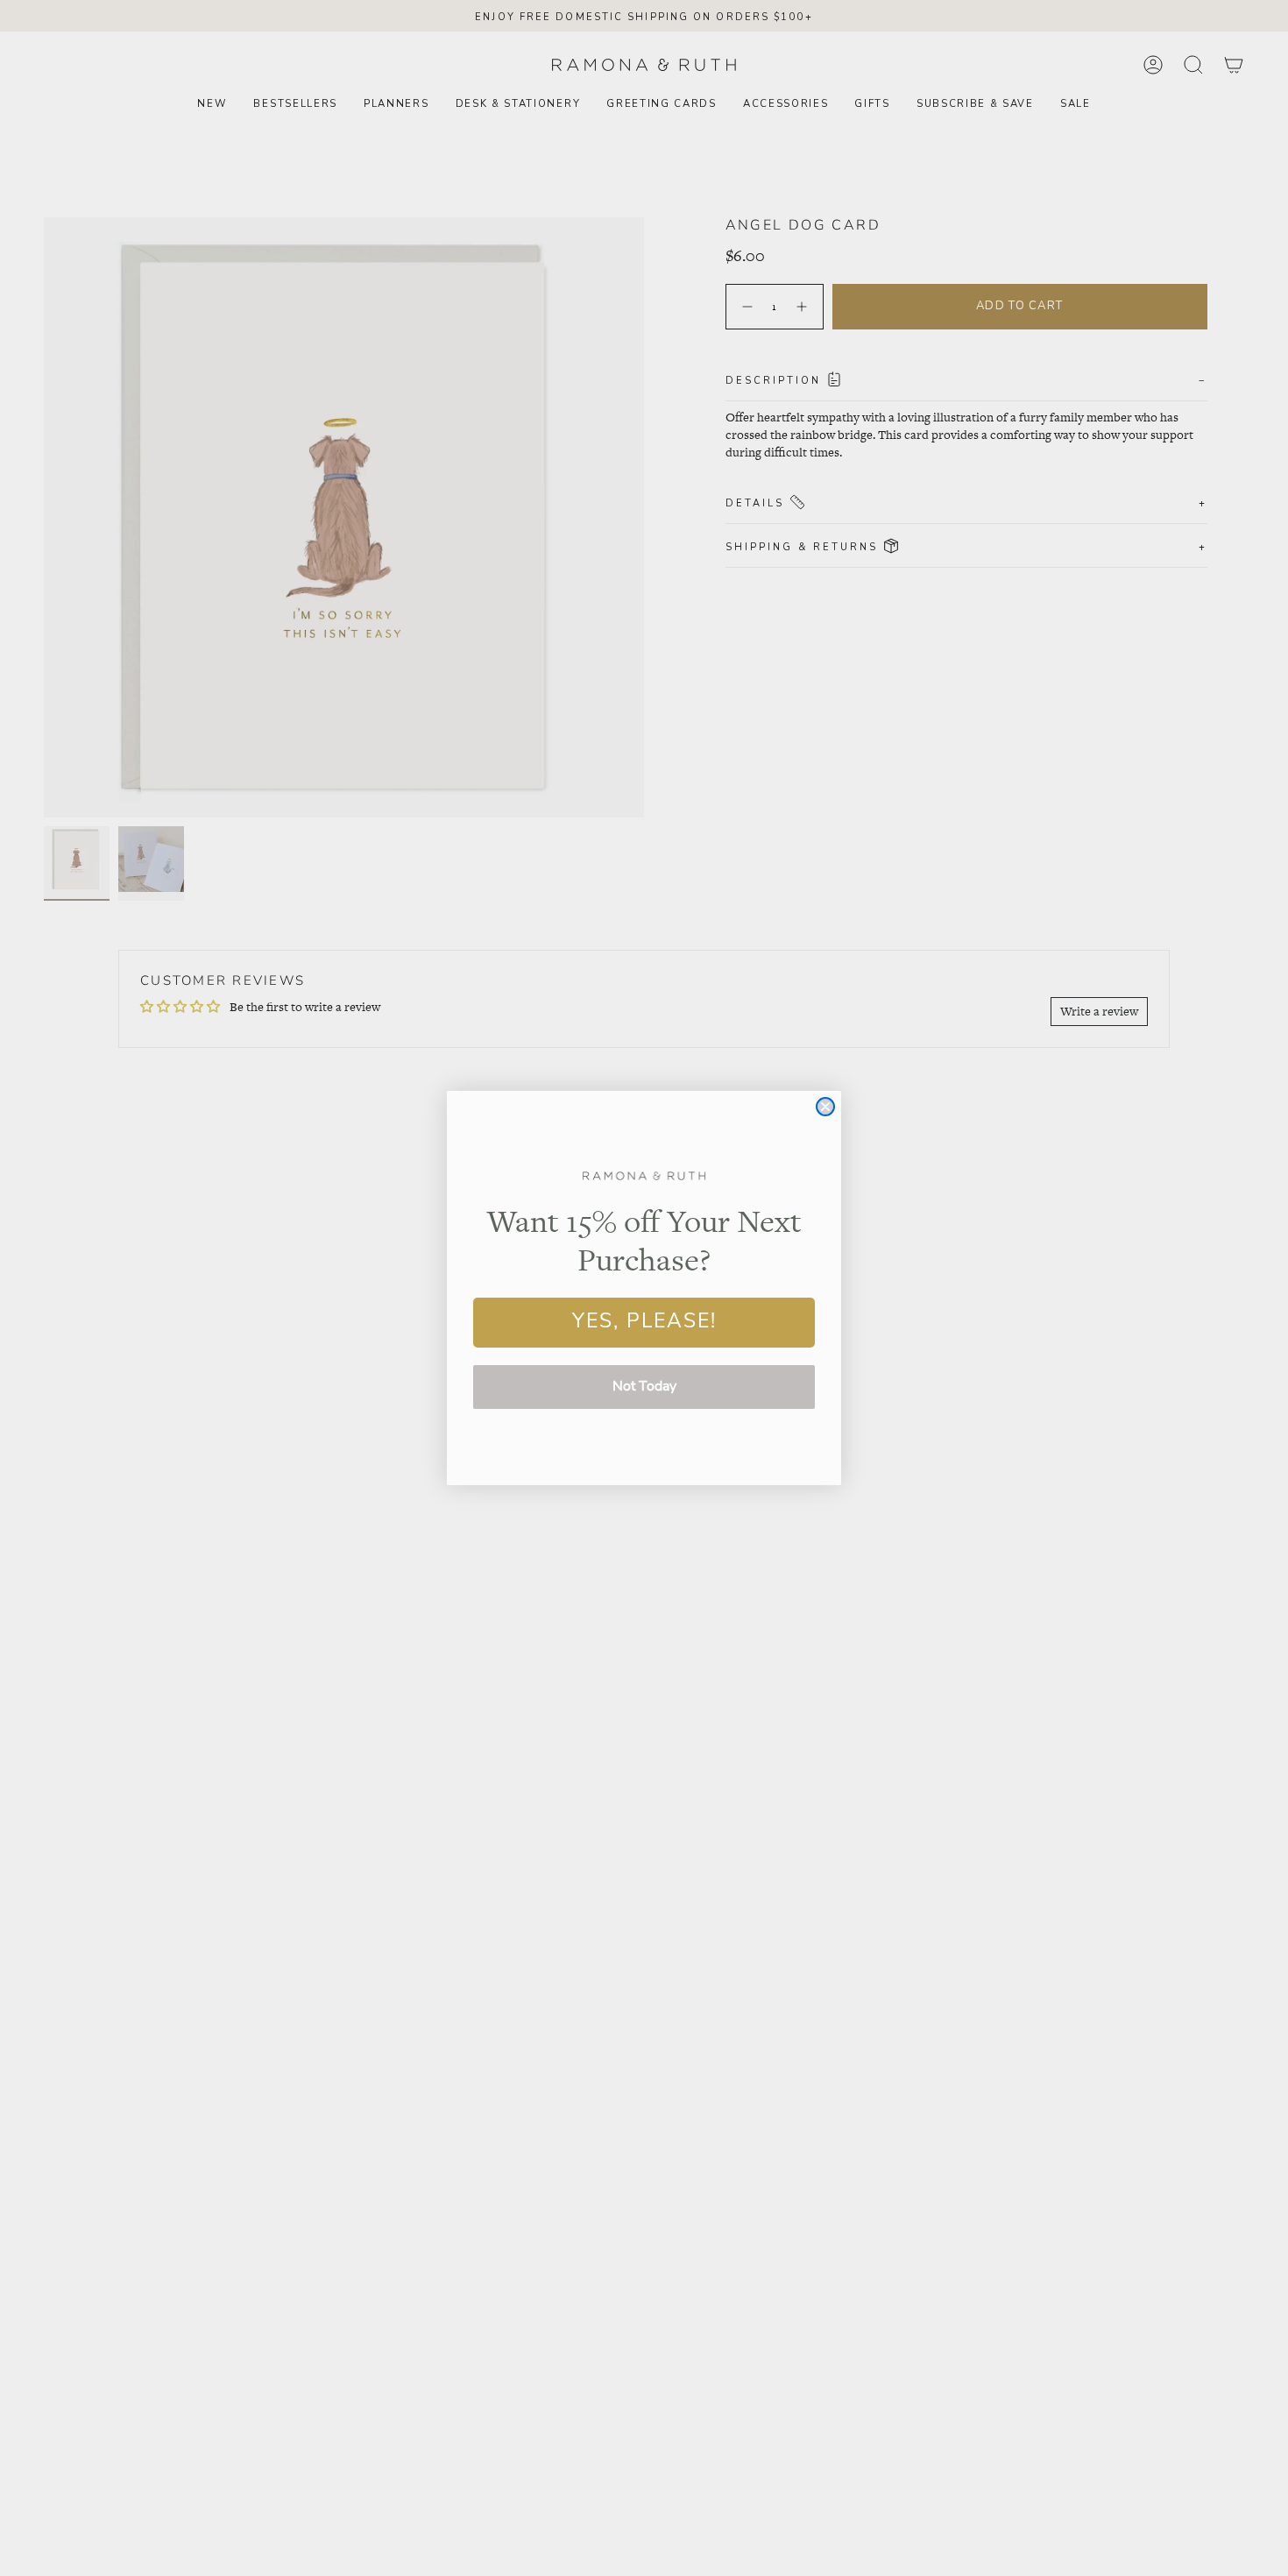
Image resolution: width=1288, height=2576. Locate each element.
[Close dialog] (825, 1107)
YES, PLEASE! (644, 1323)
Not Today (644, 1387)
